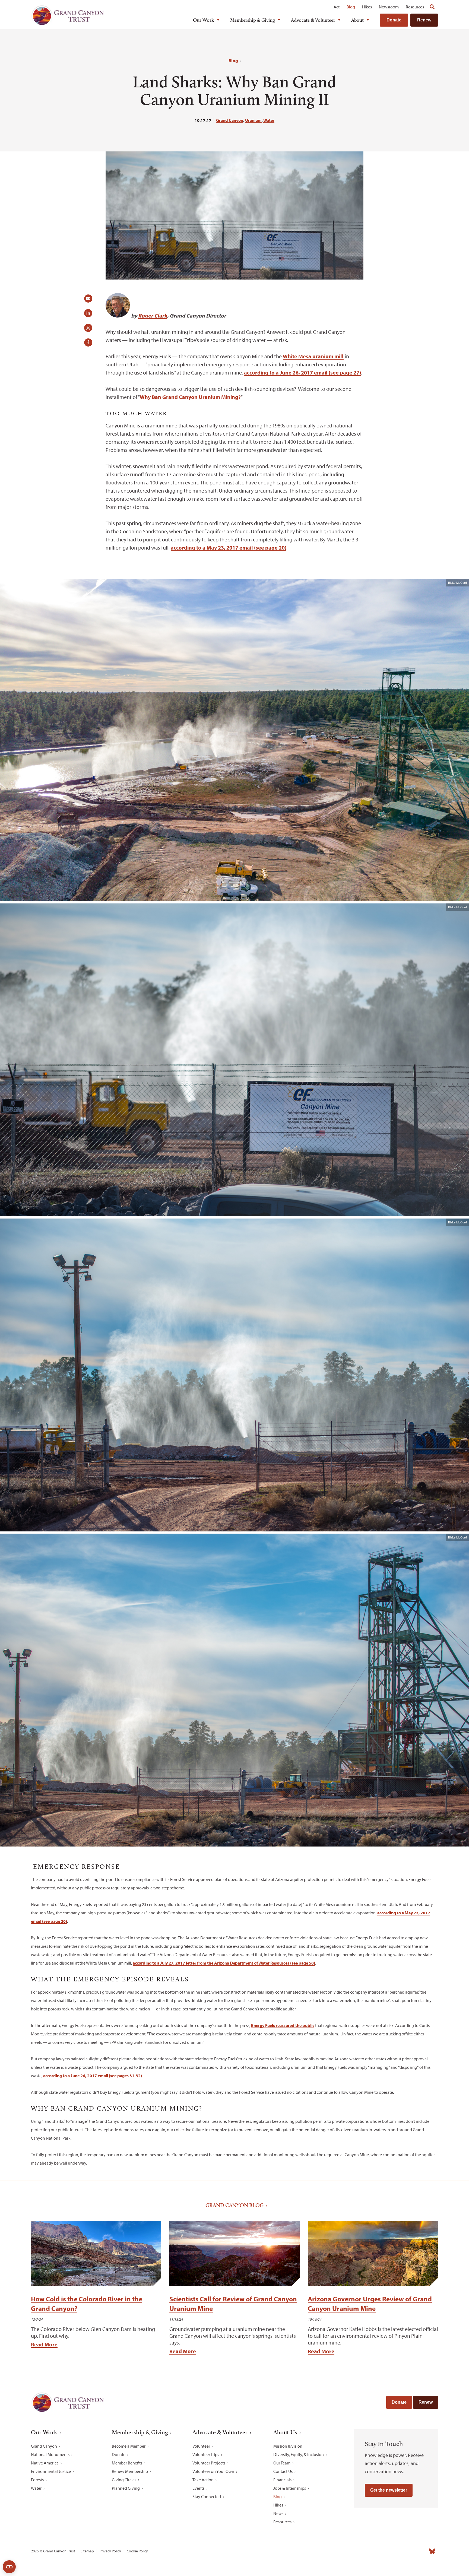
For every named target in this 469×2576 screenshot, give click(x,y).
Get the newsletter (389, 2490)
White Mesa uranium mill (313, 356)
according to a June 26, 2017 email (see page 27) (302, 372)
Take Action (203, 2480)
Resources (415, 7)
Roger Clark (153, 315)
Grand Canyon (230, 120)
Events (198, 2488)
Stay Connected (207, 2496)
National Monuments (50, 2454)
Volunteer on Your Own (213, 2471)
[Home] (68, 15)
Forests (37, 2480)
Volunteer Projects (209, 2463)
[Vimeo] (420, 2551)
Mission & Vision (288, 2446)
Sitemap (87, 2551)
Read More (44, 2344)
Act (337, 7)
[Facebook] (372, 2551)
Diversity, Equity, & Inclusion (299, 2454)
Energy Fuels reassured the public (283, 2025)
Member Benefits (127, 2463)
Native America (45, 2463)
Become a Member (129, 2446)
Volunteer (201, 2446)
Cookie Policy (137, 2551)
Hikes (367, 7)
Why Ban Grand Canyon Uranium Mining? (190, 397)
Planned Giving (126, 2488)
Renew (424, 20)
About (357, 20)
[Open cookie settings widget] (9, 2567)
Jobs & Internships (290, 2488)
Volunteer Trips (206, 2454)
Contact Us (283, 2471)
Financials (282, 2480)
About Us (285, 2432)
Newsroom (389, 7)
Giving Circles (124, 2480)
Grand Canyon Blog (234, 2205)
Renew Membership (130, 2471)
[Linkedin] (396, 2551)
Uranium (253, 120)
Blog (351, 7)
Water (269, 120)
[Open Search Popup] (432, 7)
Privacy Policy (110, 2551)
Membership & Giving (253, 20)
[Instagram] (384, 2551)
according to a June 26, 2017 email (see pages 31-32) (93, 2076)
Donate (394, 20)
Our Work (204, 20)
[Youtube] (408, 2551)
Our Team (282, 2463)
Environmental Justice (51, 2471)
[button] (90, 300)
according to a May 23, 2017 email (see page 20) (229, 548)
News (278, 2513)
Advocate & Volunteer (313, 20)
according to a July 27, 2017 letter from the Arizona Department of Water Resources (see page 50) (224, 1963)
